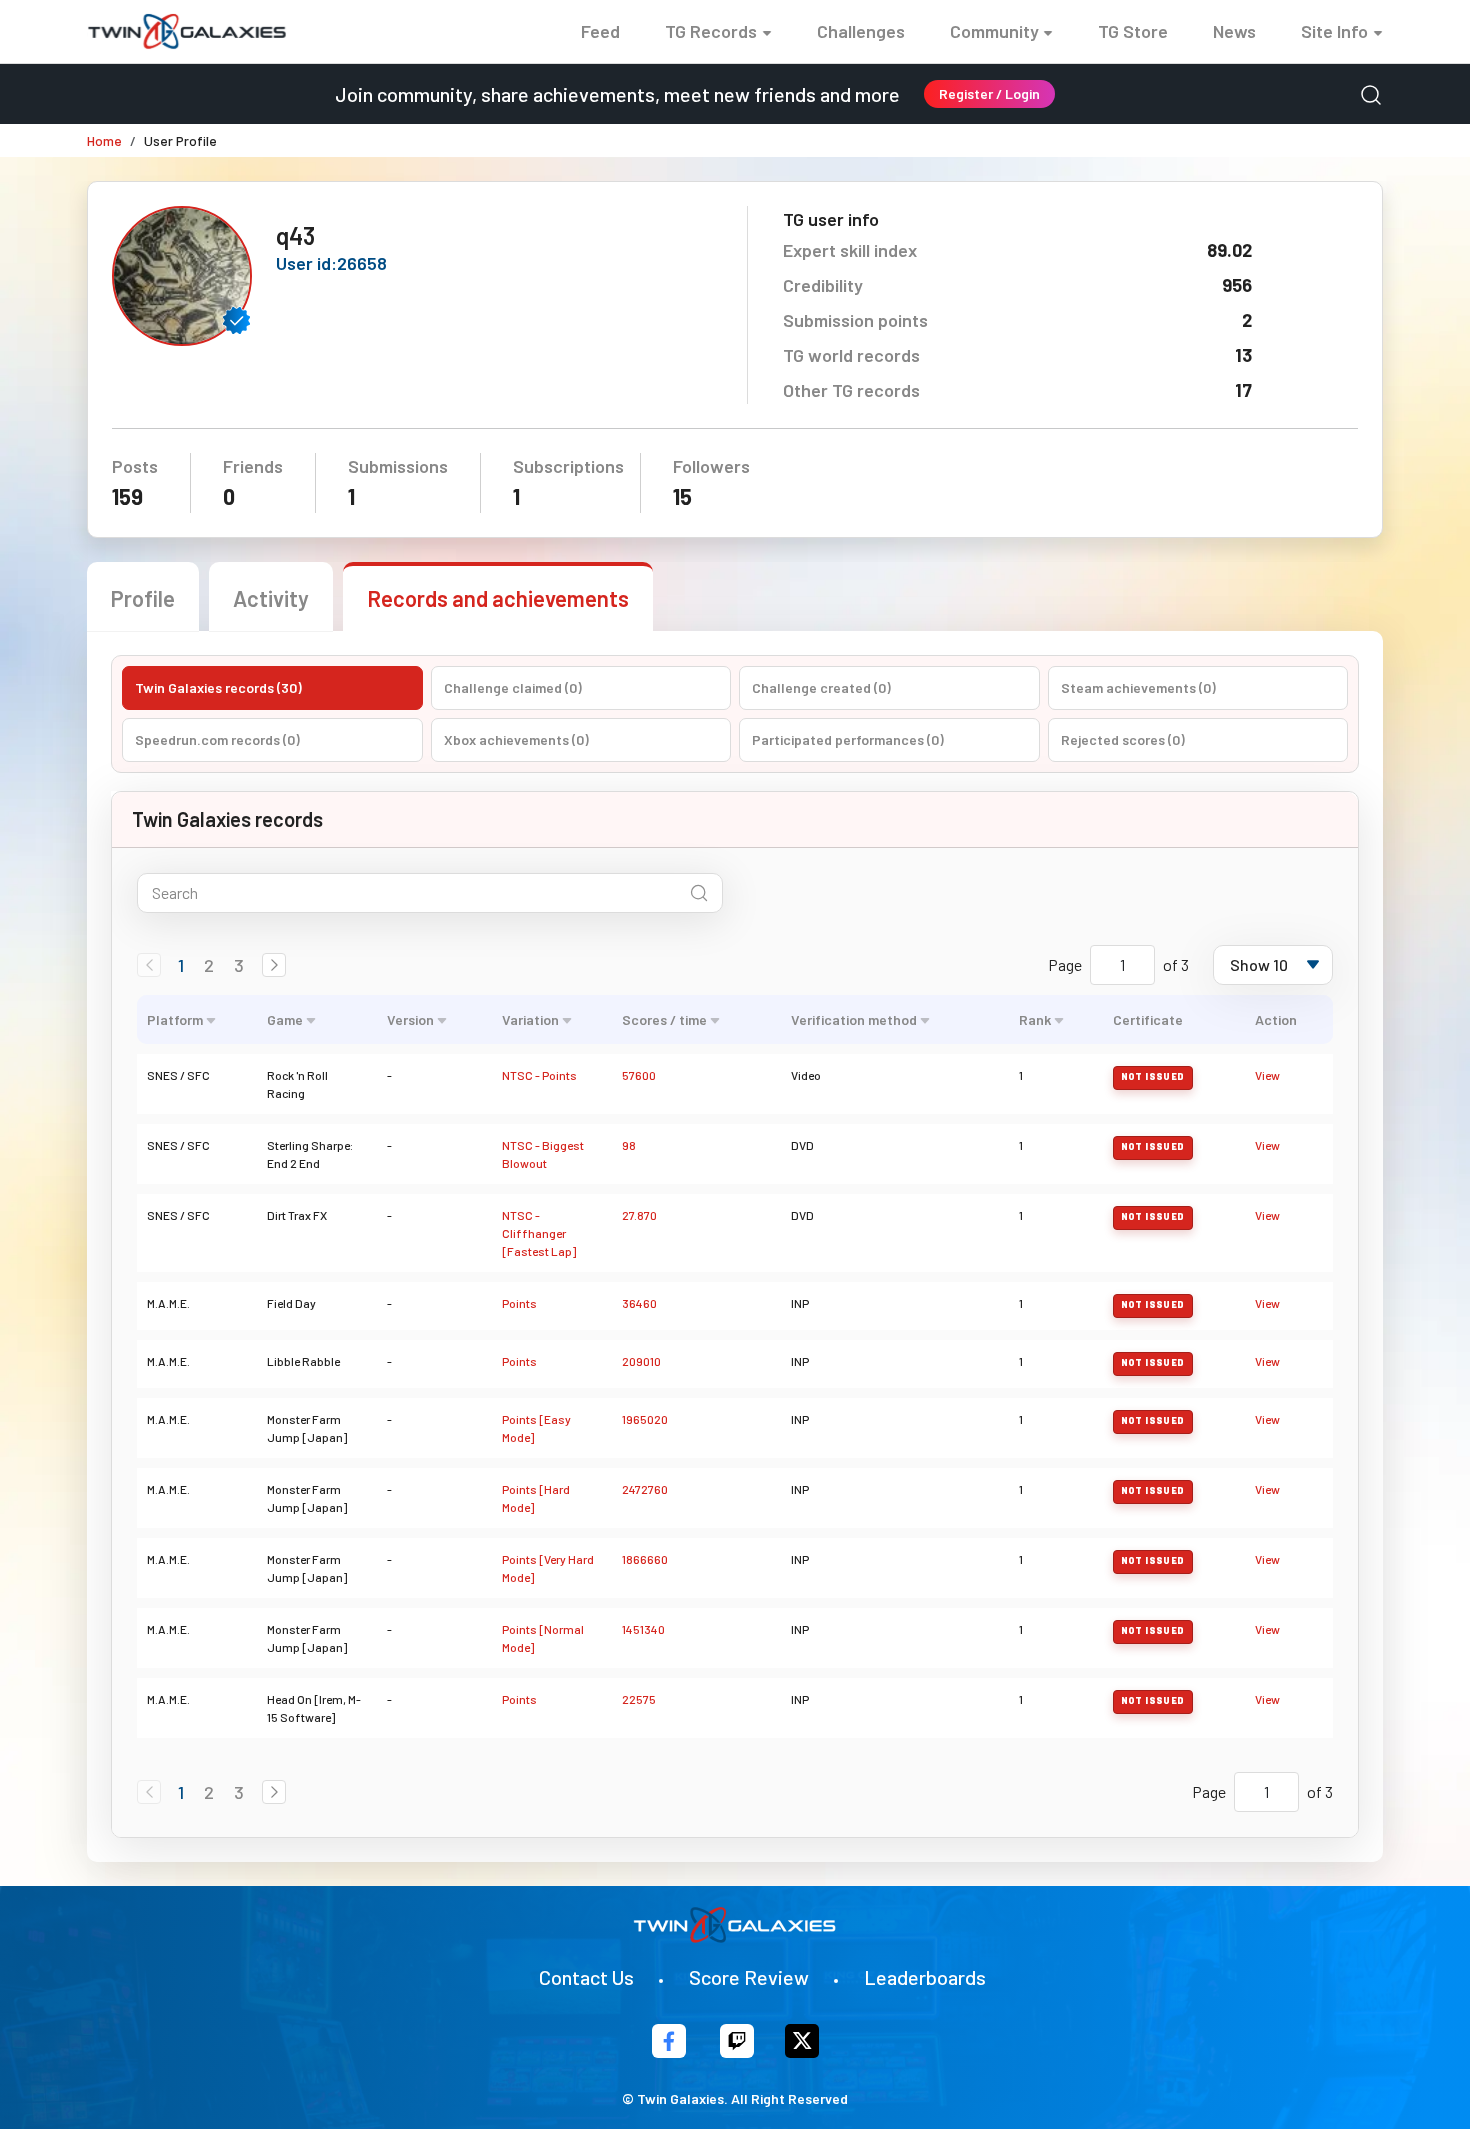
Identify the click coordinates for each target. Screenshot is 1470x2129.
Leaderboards (925, 1977)
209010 (641, 1361)
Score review (749, 1977)
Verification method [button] (854, 1019)
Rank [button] (1035, 1019)
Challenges (861, 31)
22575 (639, 1699)
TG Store (1133, 31)
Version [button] (410, 1019)
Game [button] (285, 1019)
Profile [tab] (143, 598)
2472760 (645, 1489)
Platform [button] (175, 1019)
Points (519, 1303)
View (1267, 1075)
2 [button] (209, 965)
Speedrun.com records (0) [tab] (217, 739)
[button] (274, 965)
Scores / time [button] (664, 1019)
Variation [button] (530, 1019)
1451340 (643, 1629)
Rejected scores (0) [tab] (1123, 739)
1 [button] (181, 965)
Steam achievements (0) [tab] (1138, 687)
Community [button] (994, 31)
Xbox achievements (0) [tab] (516, 739)
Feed (600, 31)
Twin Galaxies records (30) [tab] (218, 687)
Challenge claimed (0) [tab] (513, 687)
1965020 (645, 1419)
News (1234, 31)
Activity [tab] (271, 598)
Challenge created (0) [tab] (821, 687)
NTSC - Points (539, 1075)
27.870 (639, 1215)
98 (629, 1145)
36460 (639, 1303)
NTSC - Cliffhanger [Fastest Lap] (539, 1233)
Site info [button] (1334, 31)
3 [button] (239, 965)
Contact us (586, 1977)
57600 (639, 1075)
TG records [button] (711, 31)
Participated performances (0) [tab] (848, 739)
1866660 (645, 1559)
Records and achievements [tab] (498, 598)
